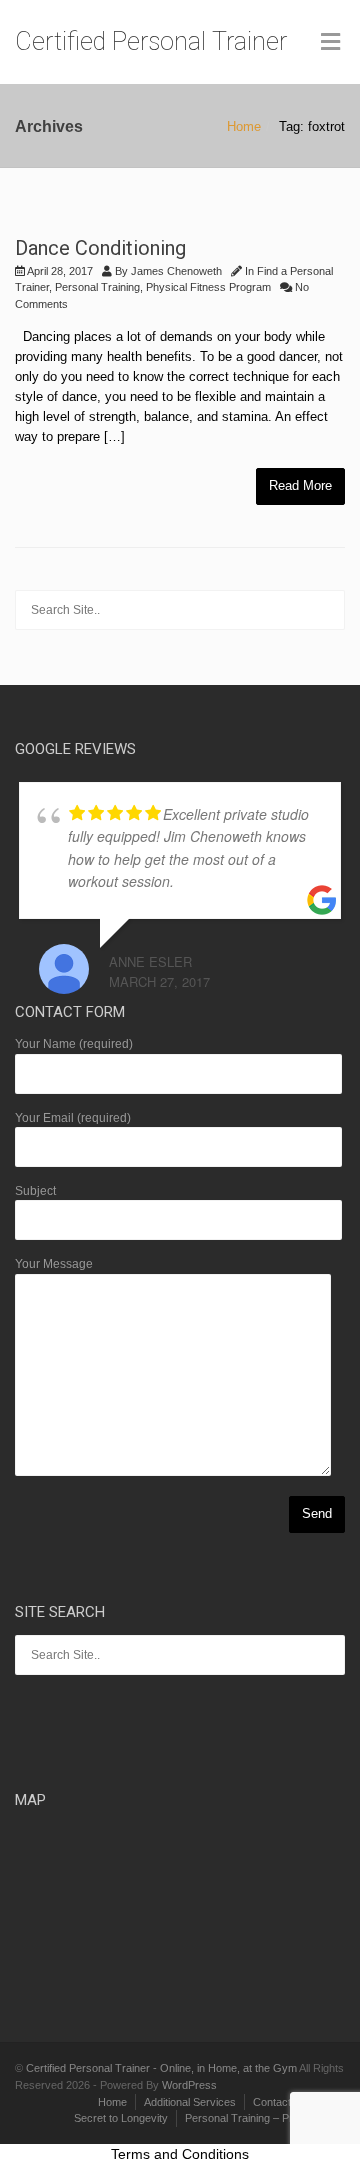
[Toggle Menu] (330, 43)
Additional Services (190, 2102)
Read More (300, 485)
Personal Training (97, 287)
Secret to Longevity (121, 2118)
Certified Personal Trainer (151, 41)
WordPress (189, 2085)
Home (244, 126)
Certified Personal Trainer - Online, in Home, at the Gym (161, 2068)
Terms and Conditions (180, 2154)
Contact (272, 2102)
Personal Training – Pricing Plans (265, 2118)
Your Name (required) (74, 1044)
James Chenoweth (176, 271)
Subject (35, 1191)
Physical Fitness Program (208, 287)
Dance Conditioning (100, 248)
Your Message (54, 1264)
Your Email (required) (73, 1118)
